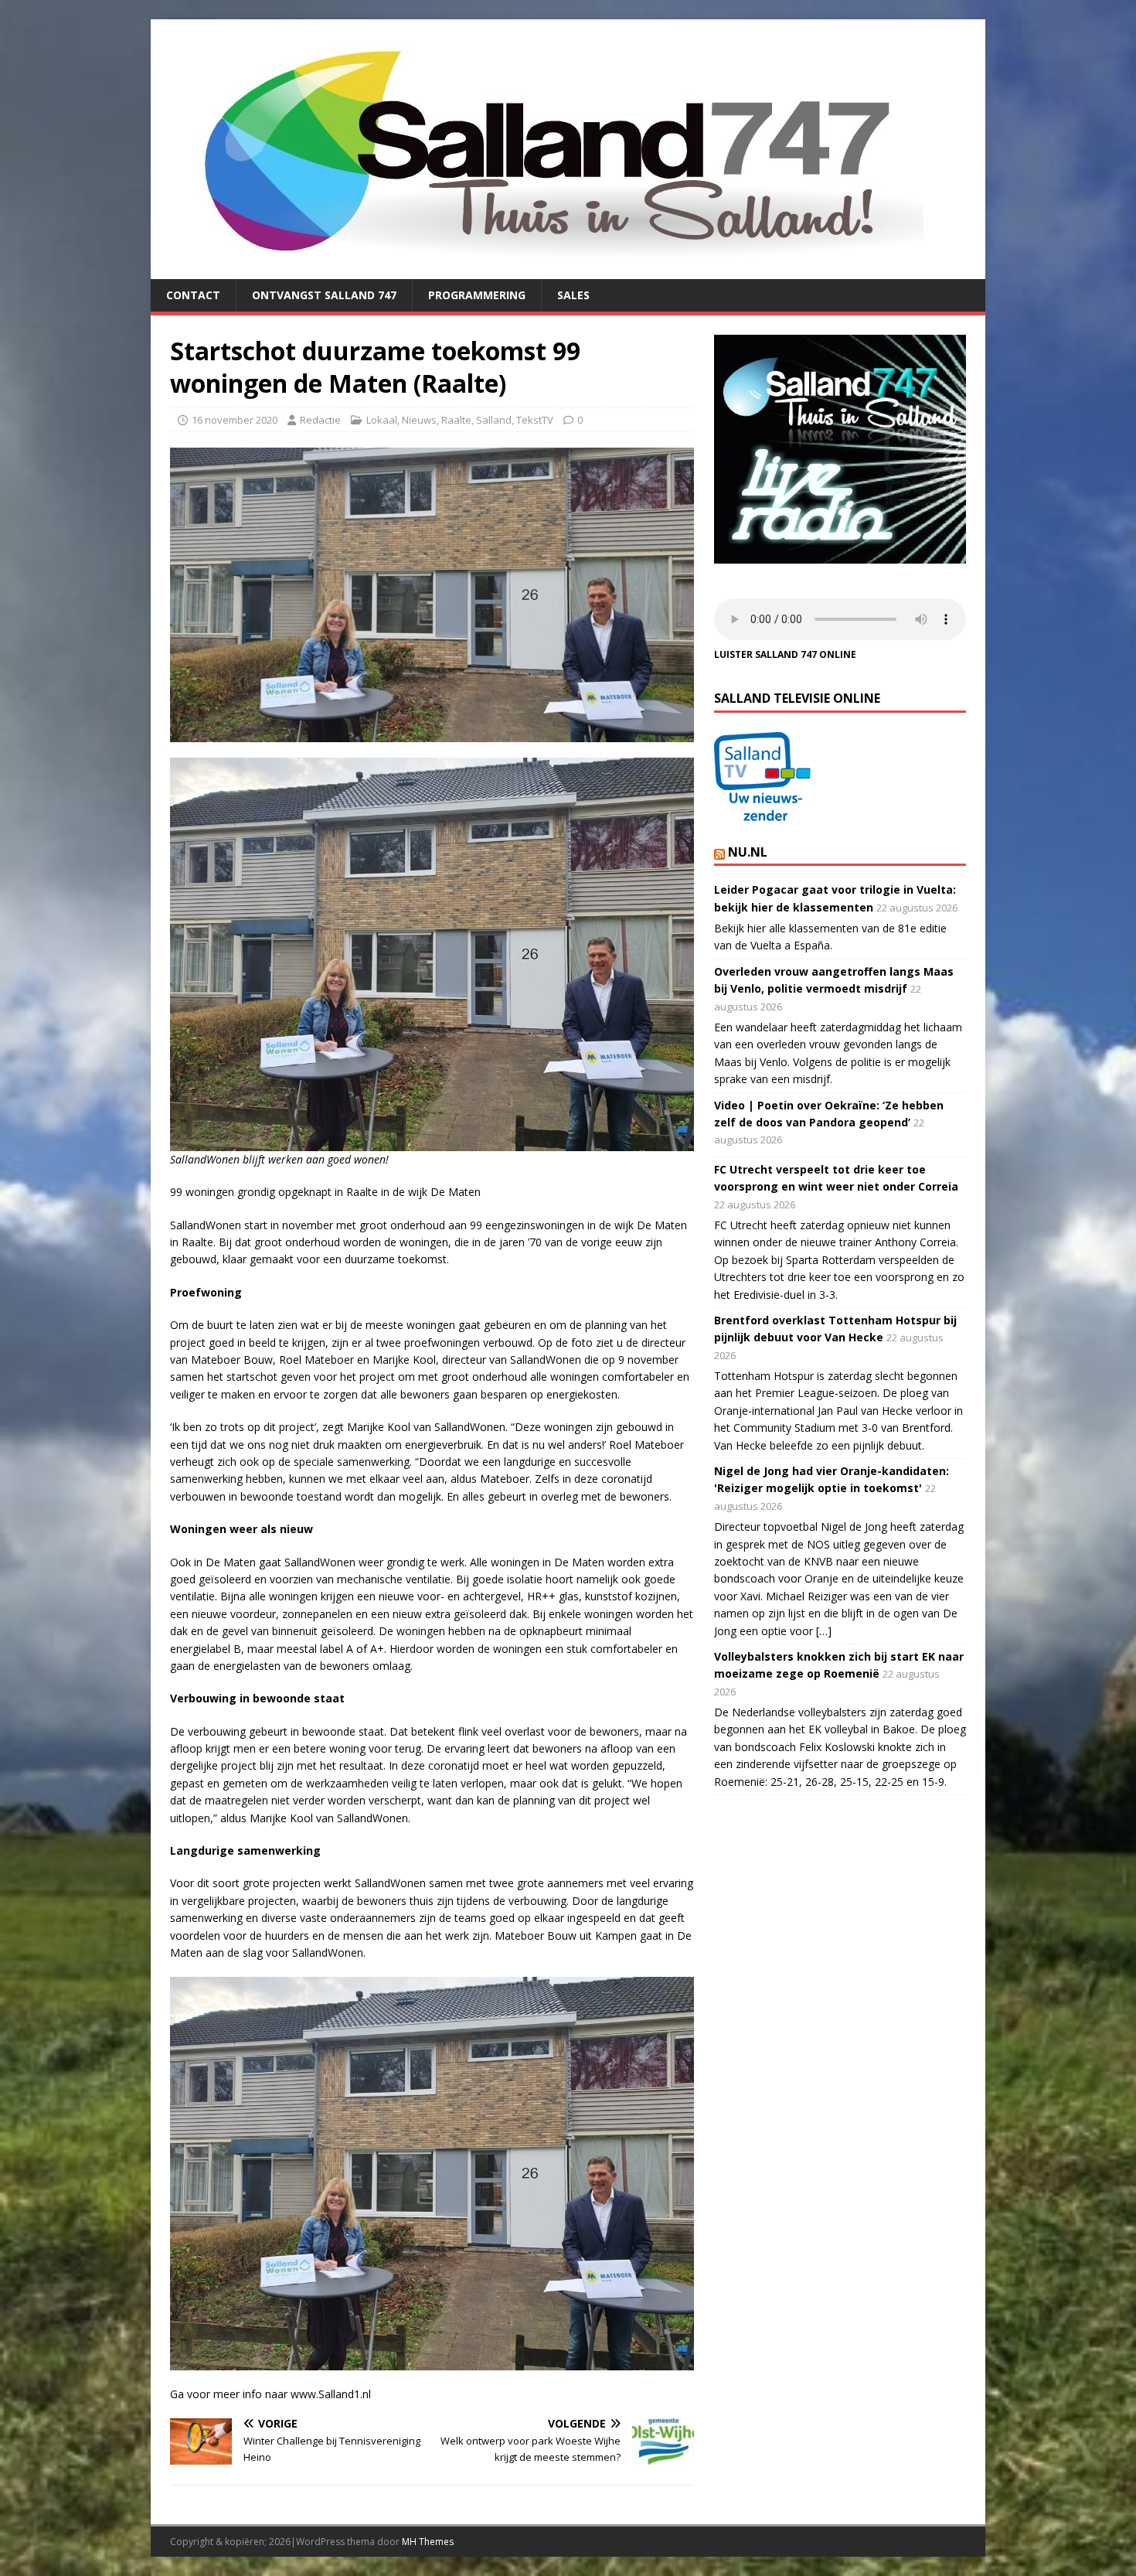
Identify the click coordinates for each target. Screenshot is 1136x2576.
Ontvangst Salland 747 (324, 295)
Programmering (477, 295)
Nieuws (419, 420)
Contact (193, 295)
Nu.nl (748, 852)
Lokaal (382, 420)
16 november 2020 (235, 420)
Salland (494, 420)
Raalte (456, 420)
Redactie (320, 420)
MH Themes (428, 2542)
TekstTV (535, 420)
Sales (573, 295)
